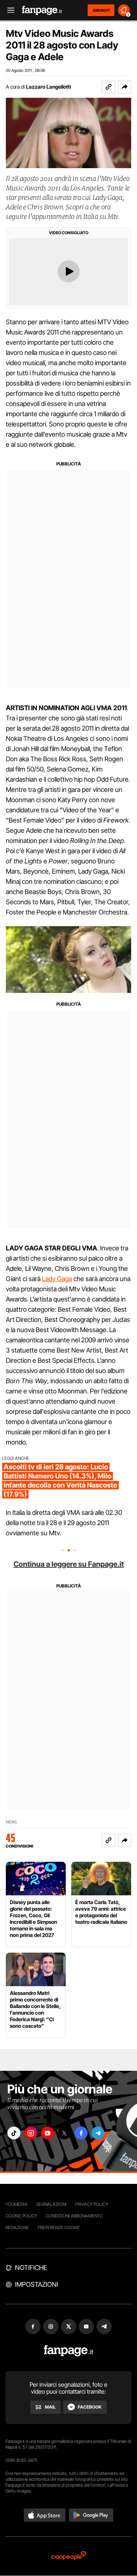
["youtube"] (47, 2133)
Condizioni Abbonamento (74, 2216)
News (12, 1822)
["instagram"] (31, 2133)
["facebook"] (81, 2133)
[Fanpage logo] (42, 10)
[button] (125, 87)
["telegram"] (98, 2133)
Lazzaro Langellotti (48, 87)
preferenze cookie (59, 2227)
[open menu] (8, 10)
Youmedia (16, 2204)
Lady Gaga (57, 1279)
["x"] (64, 2133)
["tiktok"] (14, 2133)
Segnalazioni (51, 2204)
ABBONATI (101, 10)
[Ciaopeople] (69, 2556)
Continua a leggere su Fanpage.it (69, 1564)
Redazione (17, 2227)
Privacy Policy (92, 2204)
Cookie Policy (21, 2216)
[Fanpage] (68, 2351)
